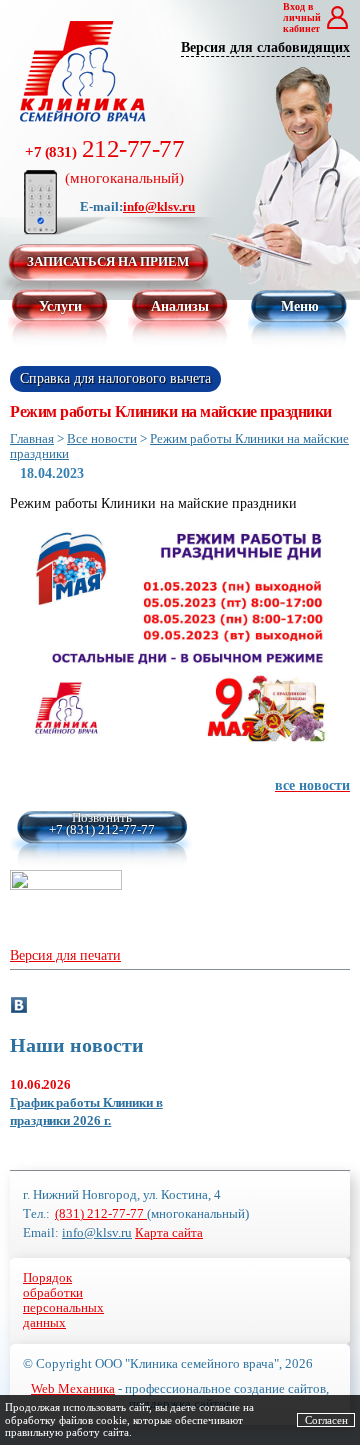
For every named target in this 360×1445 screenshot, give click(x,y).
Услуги (60, 306)
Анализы (180, 306)
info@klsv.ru (159, 206)
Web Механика (73, 1388)
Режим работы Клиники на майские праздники (179, 446)
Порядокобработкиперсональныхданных (63, 1300)
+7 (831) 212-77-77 (102, 830)
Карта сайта (169, 1233)
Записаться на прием (108, 261)
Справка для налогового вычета (115, 378)
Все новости (102, 438)
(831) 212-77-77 (101, 1213)
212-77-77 (104, 160)
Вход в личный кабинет (302, 17)
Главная (32, 438)
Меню (300, 306)
